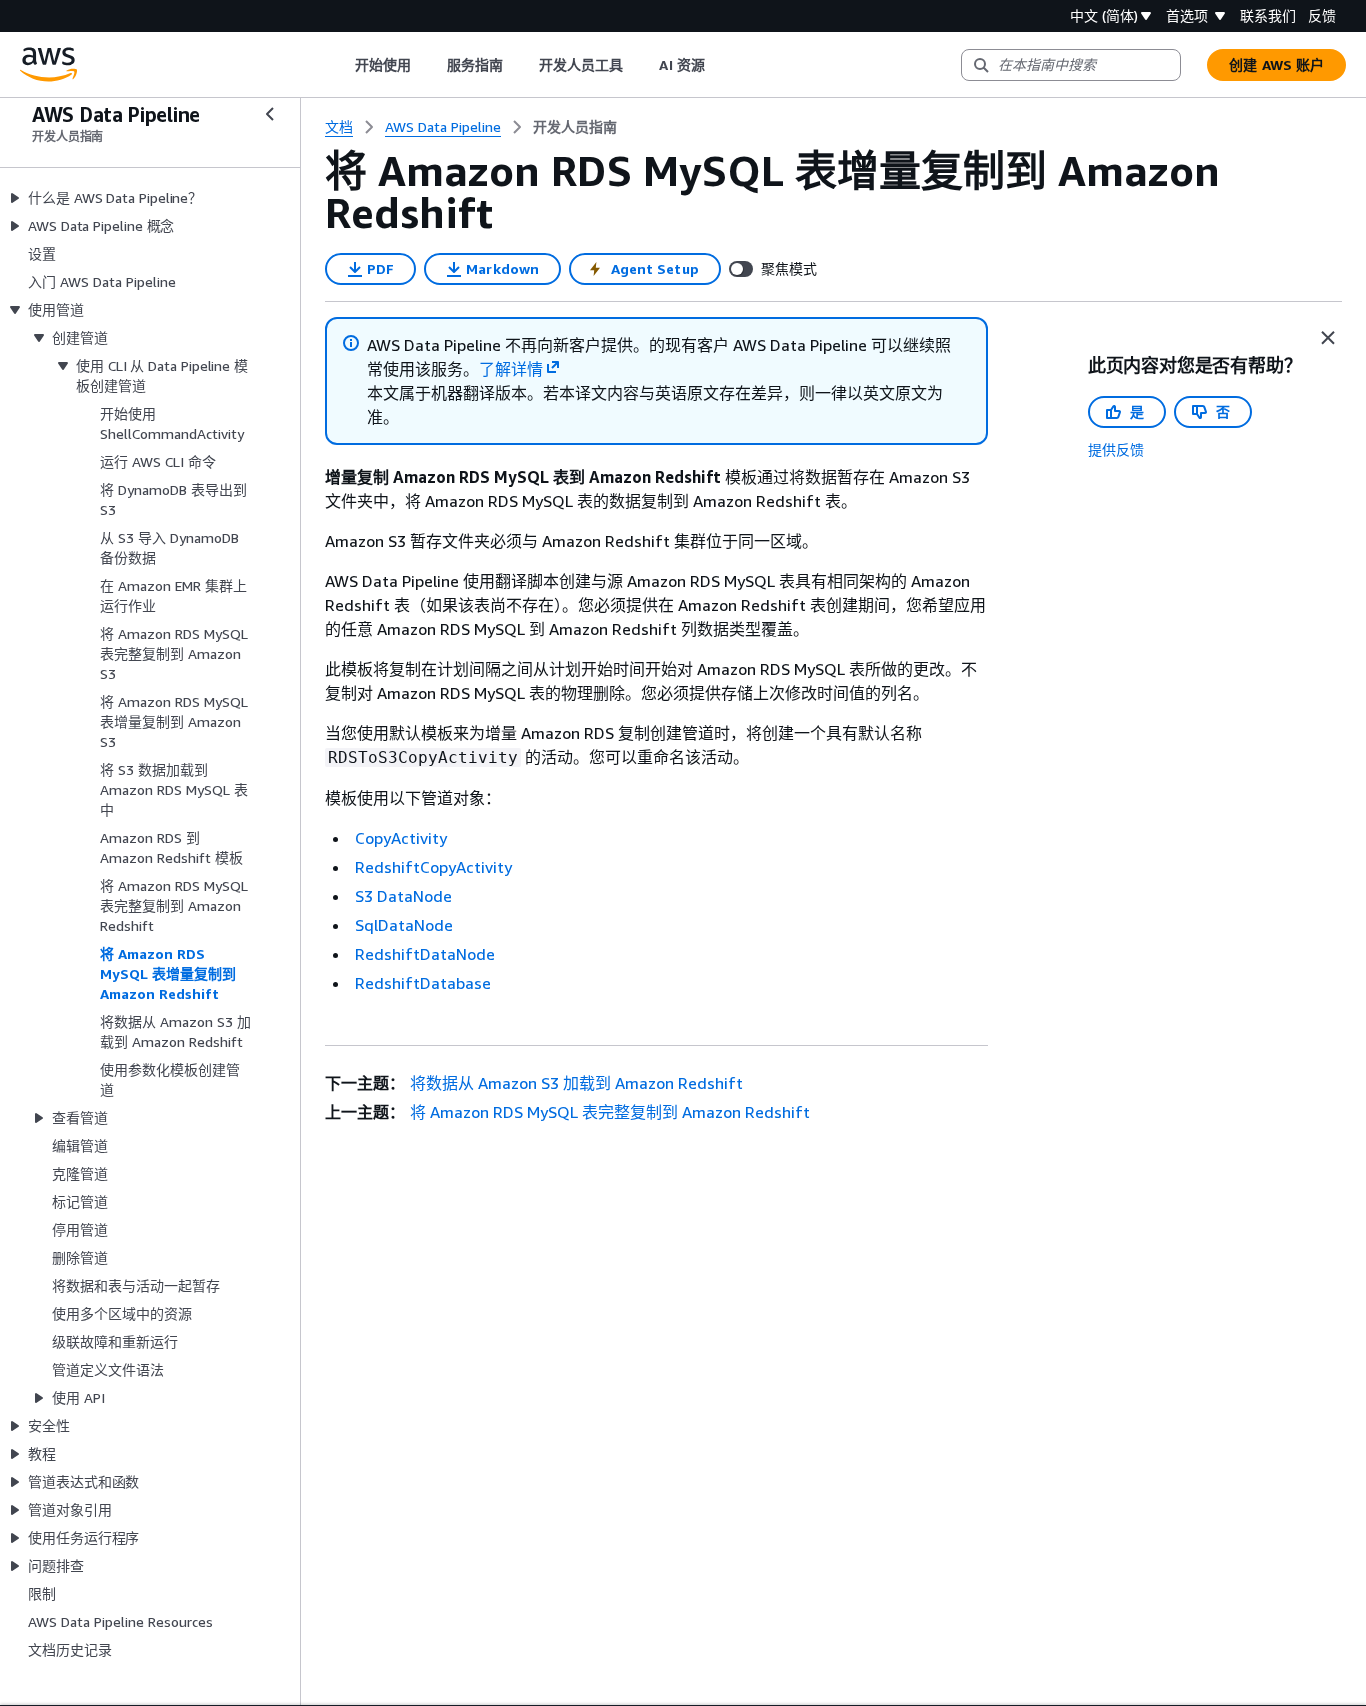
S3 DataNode (403, 896)
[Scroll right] (719, 65)
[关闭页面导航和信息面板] (1328, 338)
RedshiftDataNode (425, 954)
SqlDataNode (404, 925)
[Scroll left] (339, 65)
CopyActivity (401, 838)
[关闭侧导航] (270, 114)
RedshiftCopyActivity (433, 867)
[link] (575, 127)
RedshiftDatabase (423, 983)
